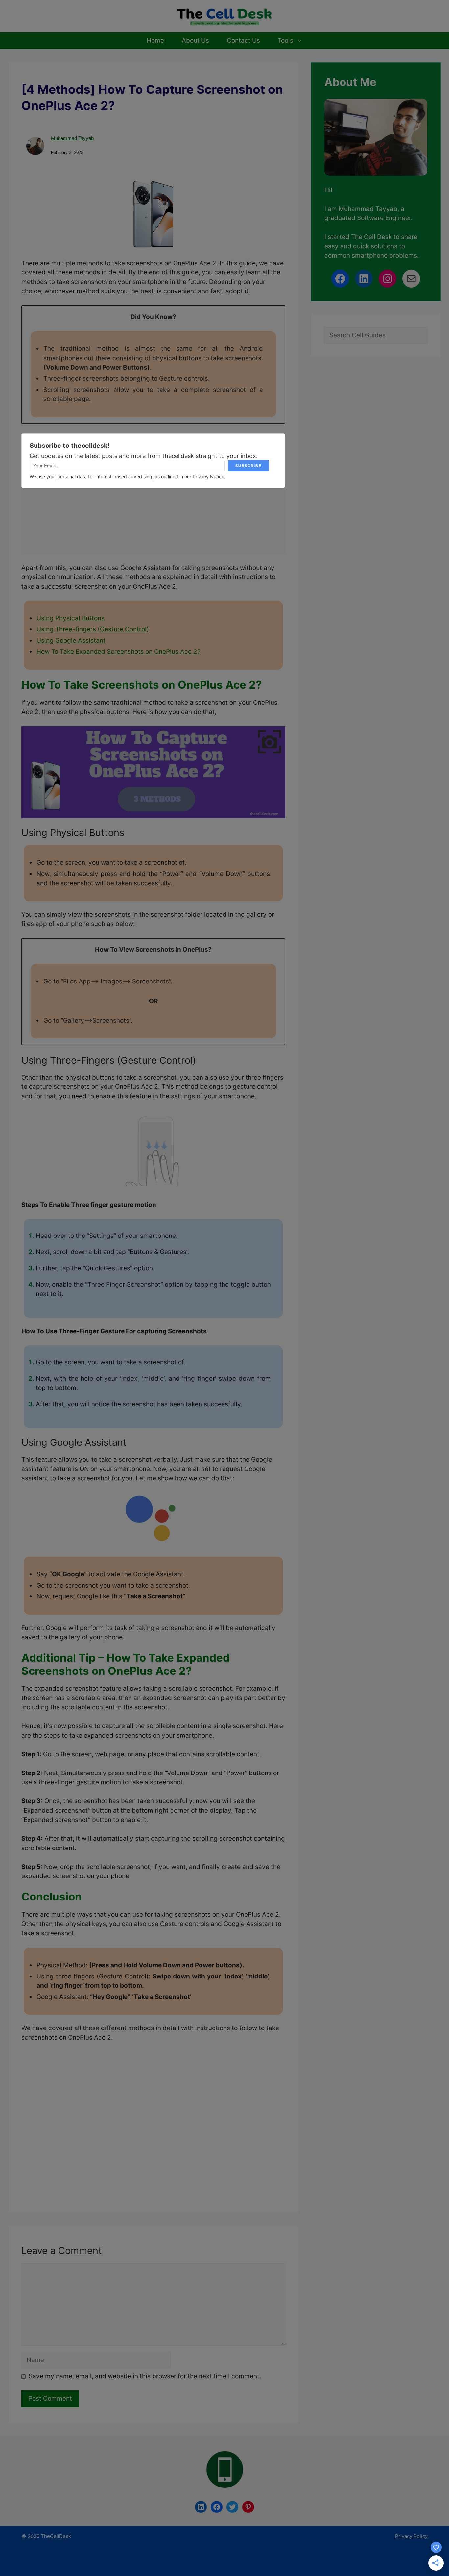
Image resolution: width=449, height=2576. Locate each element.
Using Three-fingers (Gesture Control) (93, 629)
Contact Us (243, 41)
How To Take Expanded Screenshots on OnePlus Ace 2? (118, 652)
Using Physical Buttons (71, 618)
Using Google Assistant (71, 640)
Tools (285, 41)
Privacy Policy (411, 2536)
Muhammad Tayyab (72, 138)
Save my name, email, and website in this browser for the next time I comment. (145, 2376)
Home (155, 41)
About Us (195, 41)
